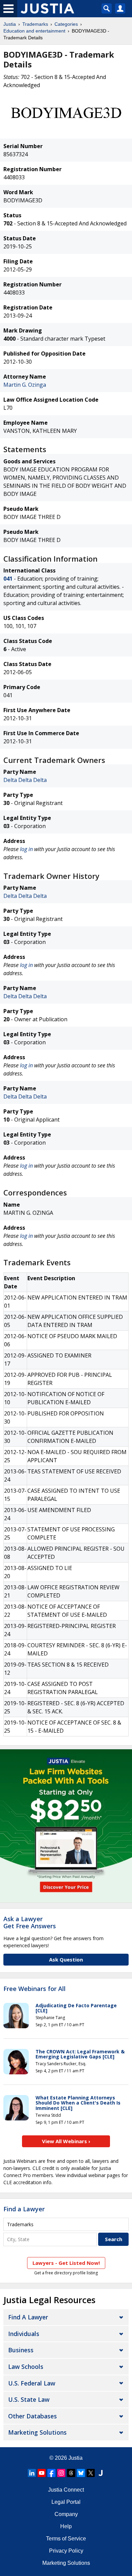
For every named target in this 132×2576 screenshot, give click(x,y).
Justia (10, 24)
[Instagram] (61, 2473)
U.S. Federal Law (32, 2383)
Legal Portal (66, 2502)
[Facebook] (51, 2473)
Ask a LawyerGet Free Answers (30, 1923)
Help (66, 2526)
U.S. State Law (29, 2399)
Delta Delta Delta (25, 780)
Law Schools (26, 2367)
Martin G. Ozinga (25, 385)
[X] (91, 2473)
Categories (66, 24)
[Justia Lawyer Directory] (101, 2473)
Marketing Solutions (37, 2432)
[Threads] (71, 2473)
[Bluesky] (81, 2473)
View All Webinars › (66, 2141)
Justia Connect (66, 2490)
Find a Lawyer (24, 2209)
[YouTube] (42, 2473)
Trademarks (35, 24)
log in (26, 849)
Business (21, 2350)
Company (66, 2514)
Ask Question (66, 1959)
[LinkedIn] (32, 2473)
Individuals (24, 2334)
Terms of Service (66, 2539)
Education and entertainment (34, 31)
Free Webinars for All (35, 1989)
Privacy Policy (66, 2551)
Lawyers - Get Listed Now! (66, 2263)
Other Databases (32, 2416)
